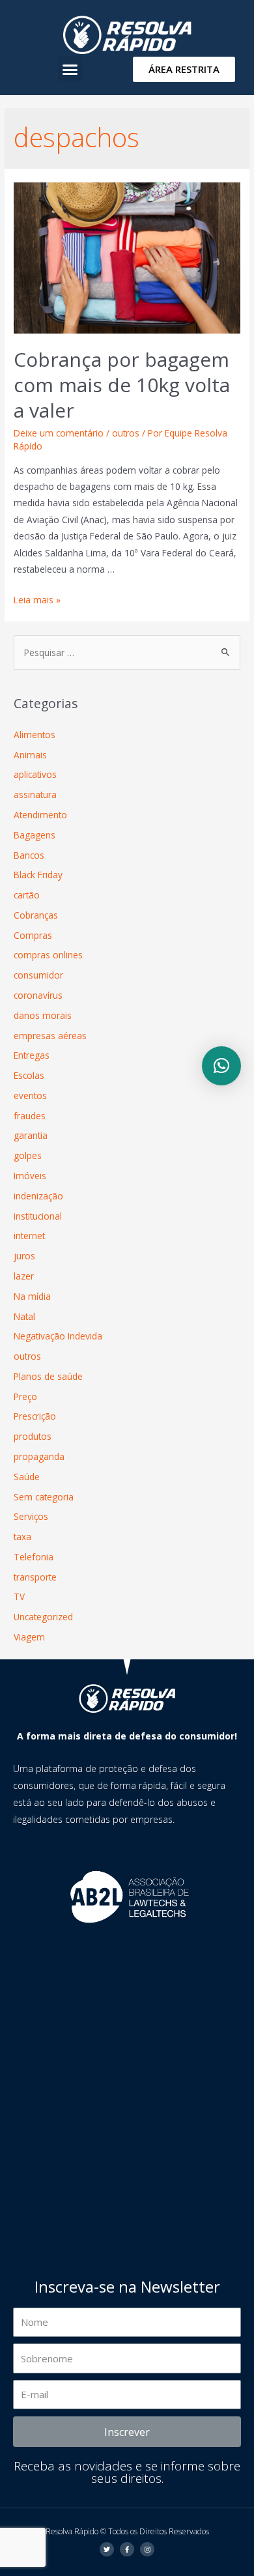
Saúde (27, 1477)
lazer (24, 1276)
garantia (31, 1135)
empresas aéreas (50, 1036)
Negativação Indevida (58, 1336)
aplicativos (35, 774)
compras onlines (48, 955)
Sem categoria (44, 1497)
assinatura (35, 794)
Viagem (29, 1637)
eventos (30, 1095)
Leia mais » (37, 600)
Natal (24, 1316)
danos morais (43, 1015)
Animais (30, 755)
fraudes (30, 1116)
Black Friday (38, 875)
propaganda (39, 1456)
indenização (38, 1196)
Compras (33, 935)
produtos (33, 1436)
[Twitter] (107, 2549)
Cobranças (36, 915)
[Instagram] (147, 2549)
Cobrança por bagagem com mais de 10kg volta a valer (122, 385)
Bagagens (35, 835)
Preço (25, 1396)
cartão (27, 895)
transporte (35, 1577)
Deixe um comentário (59, 433)
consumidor (38, 975)
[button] (70, 69)
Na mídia (32, 1296)
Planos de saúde (48, 1376)
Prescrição (35, 1416)
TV (19, 1596)
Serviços (31, 1516)
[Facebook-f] (127, 2549)
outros (126, 433)
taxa (22, 1537)
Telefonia (34, 1557)
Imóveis (30, 1176)
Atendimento (40, 815)
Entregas (32, 1055)
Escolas (29, 1075)
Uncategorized (43, 1617)
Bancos (29, 855)
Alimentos (35, 735)
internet (29, 1236)
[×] (221, 1066)
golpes (28, 1155)
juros (24, 1256)
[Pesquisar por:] (127, 652)
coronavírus (38, 995)
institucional (38, 1216)
